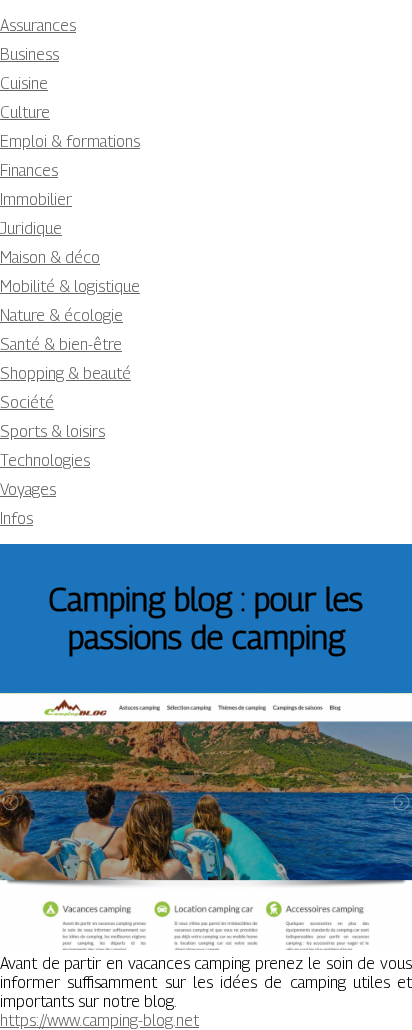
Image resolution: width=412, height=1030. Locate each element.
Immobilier (36, 199)
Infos (16, 518)
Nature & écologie (61, 315)
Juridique (31, 228)
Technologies (45, 460)
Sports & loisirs (52, 431)
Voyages (28, 489)
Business (29, 54)
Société (27, 402)
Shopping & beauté (65, 373)
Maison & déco (50, 257)
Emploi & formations (70, 141)
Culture (25, 112)
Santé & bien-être (61, 344)
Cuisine (24, 83)
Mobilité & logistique (70, 286)
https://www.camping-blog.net (99, 1020)
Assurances (38, 25)
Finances (29, 170)
